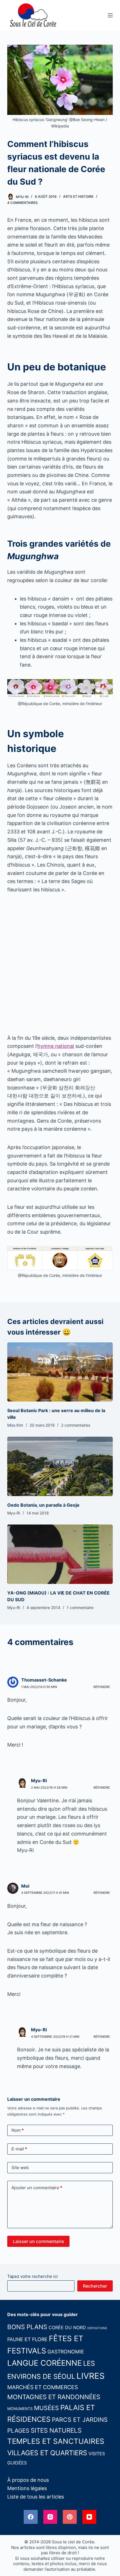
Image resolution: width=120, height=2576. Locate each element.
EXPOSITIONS (97, 2328)
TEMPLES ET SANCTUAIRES (56, 2441)
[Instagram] (50, 2517)
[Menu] (110, 15)
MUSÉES (46, 2408)
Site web (20, 2168)
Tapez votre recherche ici (33, 2276)
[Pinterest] (70, 2517)
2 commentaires (76, 1425)
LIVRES (91, 2376)
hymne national (56, 1046)
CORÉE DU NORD (67, 2327)
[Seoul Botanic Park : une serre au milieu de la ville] (60, 1372)
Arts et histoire (78, 196)
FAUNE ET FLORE (27, 2339)
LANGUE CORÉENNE (45, 2363)
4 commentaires (22, 203)
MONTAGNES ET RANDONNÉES (54, 2397)
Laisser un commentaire (38, 2241)
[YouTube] (89, 2517)
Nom (18, 2130)
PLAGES (18, 2431)
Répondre (102, 1687)
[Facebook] (31, 2517)
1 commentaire (80, 1607)
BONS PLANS (27, 2327)
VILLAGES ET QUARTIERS (47, 2453)
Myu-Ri (39, 1781)
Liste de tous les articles (36, 2497)
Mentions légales (27, 2488)
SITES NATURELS (56, 2430)
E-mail (19, 2149)
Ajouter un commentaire (37, 2188)
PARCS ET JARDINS (80, 2420)
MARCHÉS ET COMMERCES (43, 2387)
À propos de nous (28, 2480)
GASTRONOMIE (66, 2352)
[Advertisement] (60, 964)
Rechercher (95, 2286)
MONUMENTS (20, 2409)
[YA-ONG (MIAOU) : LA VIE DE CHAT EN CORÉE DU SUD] (60, 1554)
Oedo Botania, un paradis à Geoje (43, 1505)
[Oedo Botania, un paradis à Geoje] (60, 1466)
